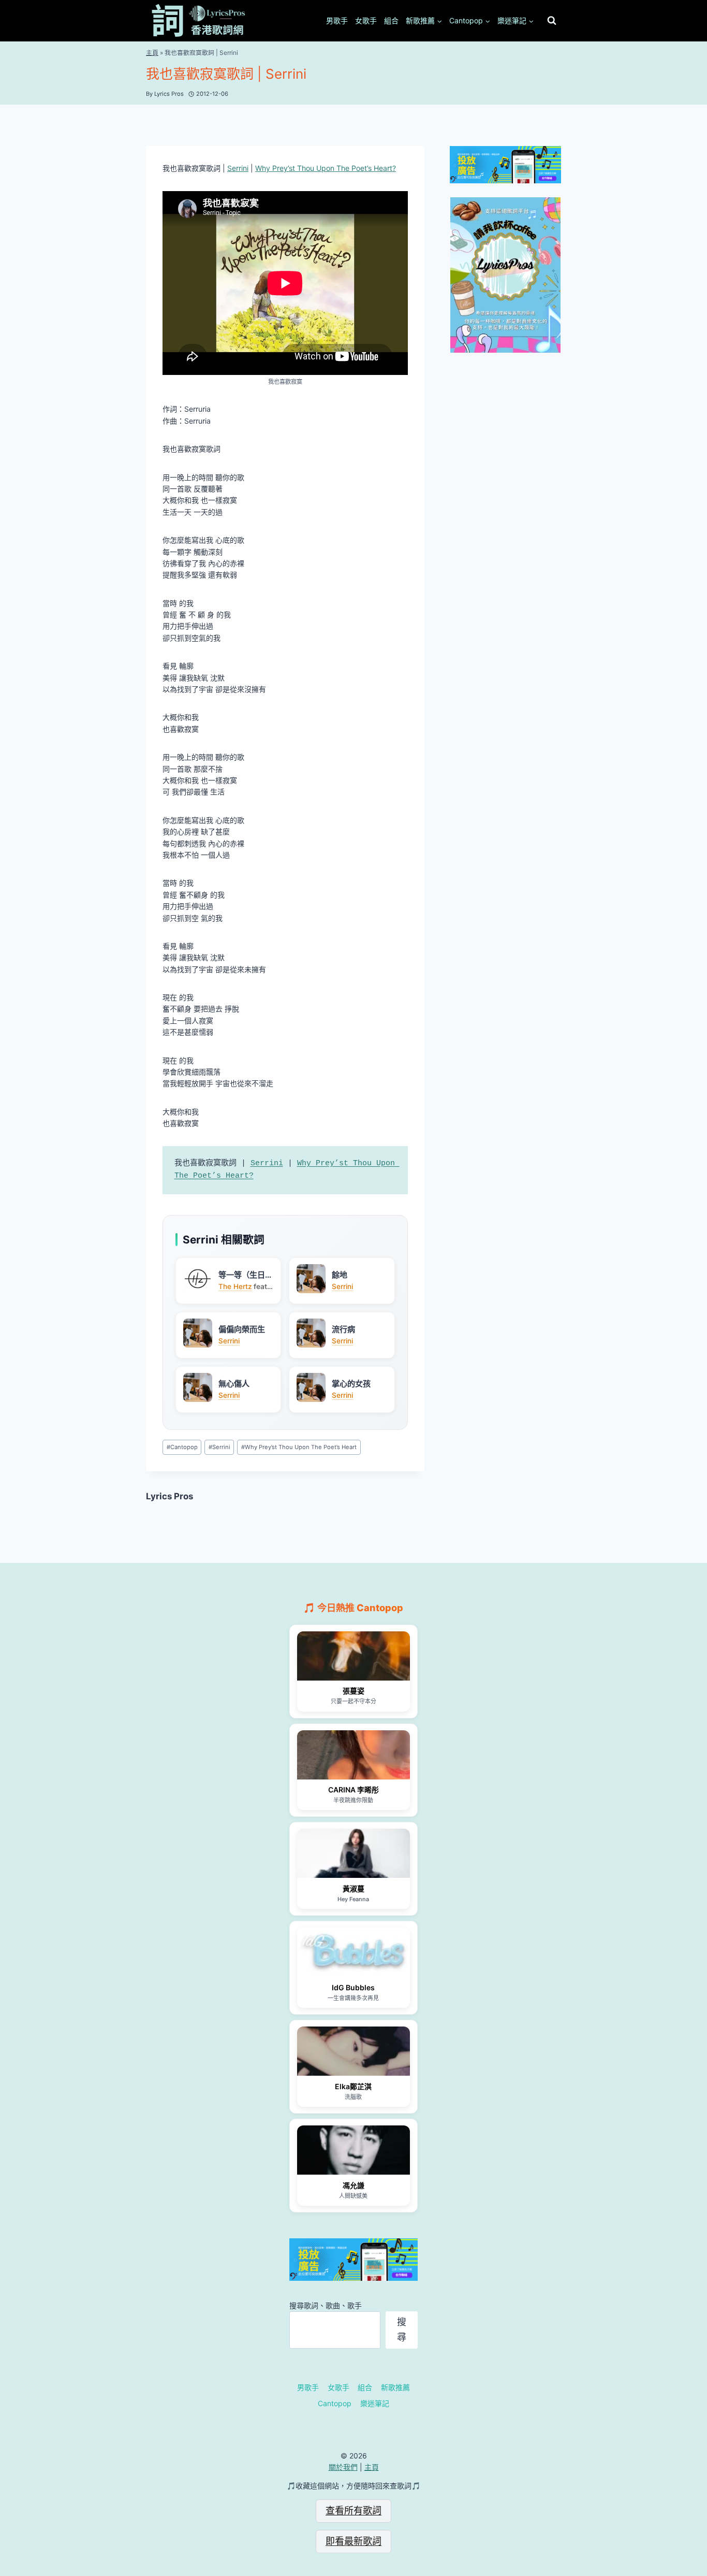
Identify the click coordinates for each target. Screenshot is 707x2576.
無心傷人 (234, 1384)
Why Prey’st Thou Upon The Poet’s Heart (299, 1447)
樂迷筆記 (375, 2403)
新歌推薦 (395, 2387)
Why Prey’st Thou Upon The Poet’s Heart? (326, 168)
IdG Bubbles (353, 1987)
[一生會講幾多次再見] (353, 1952)
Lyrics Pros (170, 1496)
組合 (391, 20)
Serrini (238, 168)
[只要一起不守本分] (353, 1656)
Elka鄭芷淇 (353, 2086)
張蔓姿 (353, 1691)
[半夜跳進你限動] (353, 1755)
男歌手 (337, 20)
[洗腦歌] (353, 2051)
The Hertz (235, 1286)
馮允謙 (353, 2185)
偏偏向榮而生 (242, 1329)
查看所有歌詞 (353, 2510)
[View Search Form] (552, 21)
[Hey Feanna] (353, 1853)
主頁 (152, 53)
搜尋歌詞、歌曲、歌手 (326, 2305)
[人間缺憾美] (353, 2150)
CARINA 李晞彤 (353, 1790)
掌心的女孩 (351, 1384)
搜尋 (402, 2329)
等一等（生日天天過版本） (246, 1275)
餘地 (340, 1275)
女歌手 (366, 20)
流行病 (343, 1329)
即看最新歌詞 (353, 2541)
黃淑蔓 (353, 1888)
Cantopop (182, 1447)
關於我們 (343, 2467)
